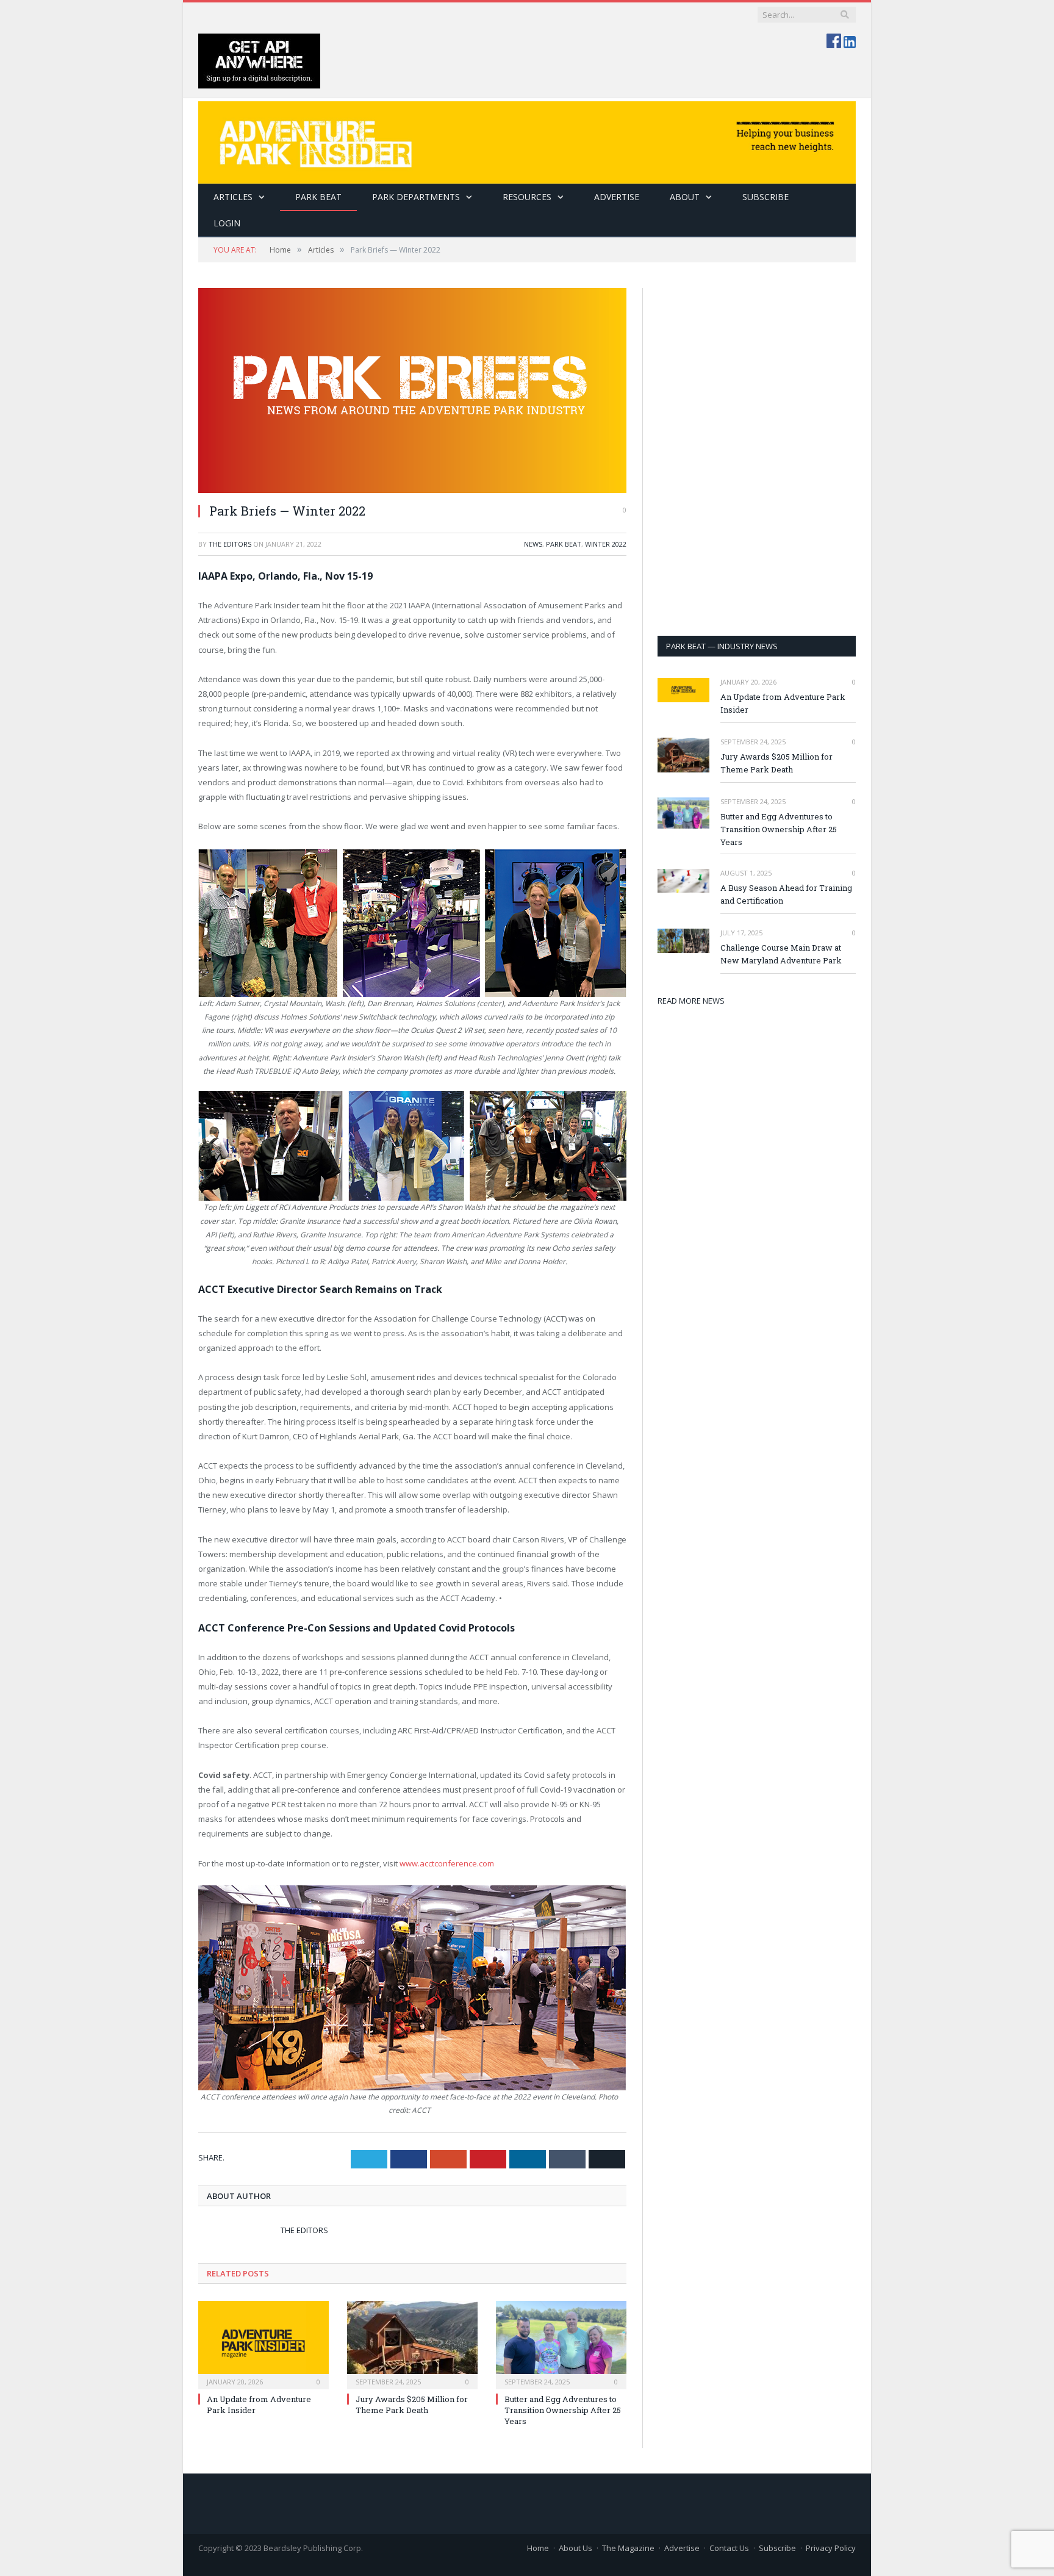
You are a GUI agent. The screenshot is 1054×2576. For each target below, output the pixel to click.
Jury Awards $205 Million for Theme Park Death (412, 2405)
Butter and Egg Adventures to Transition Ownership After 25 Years (563, 2410)
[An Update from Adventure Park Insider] (263, 2344)
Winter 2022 (606, 544)
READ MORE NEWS (691, 1001)
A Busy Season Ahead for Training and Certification (786, 894)
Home (538, 2548)
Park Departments (416, 197)
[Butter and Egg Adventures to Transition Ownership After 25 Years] (561, 2344)
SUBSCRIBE (765, 197)
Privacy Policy (831, 2548)
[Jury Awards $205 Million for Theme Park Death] (412, 2344)
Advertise (617, 197)
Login (227, 223)
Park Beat (318, 197)
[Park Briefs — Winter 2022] (412, 390)
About (685, 197)
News (533, 544)
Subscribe (777, 2548)
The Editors (230, 544)
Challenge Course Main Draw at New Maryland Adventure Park (781, 954)
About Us (575, 2548)
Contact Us (729, 2548)
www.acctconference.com (448, 1863)
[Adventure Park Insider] (527, 139)
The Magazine (628, 2548)
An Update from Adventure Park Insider (783, 703)
